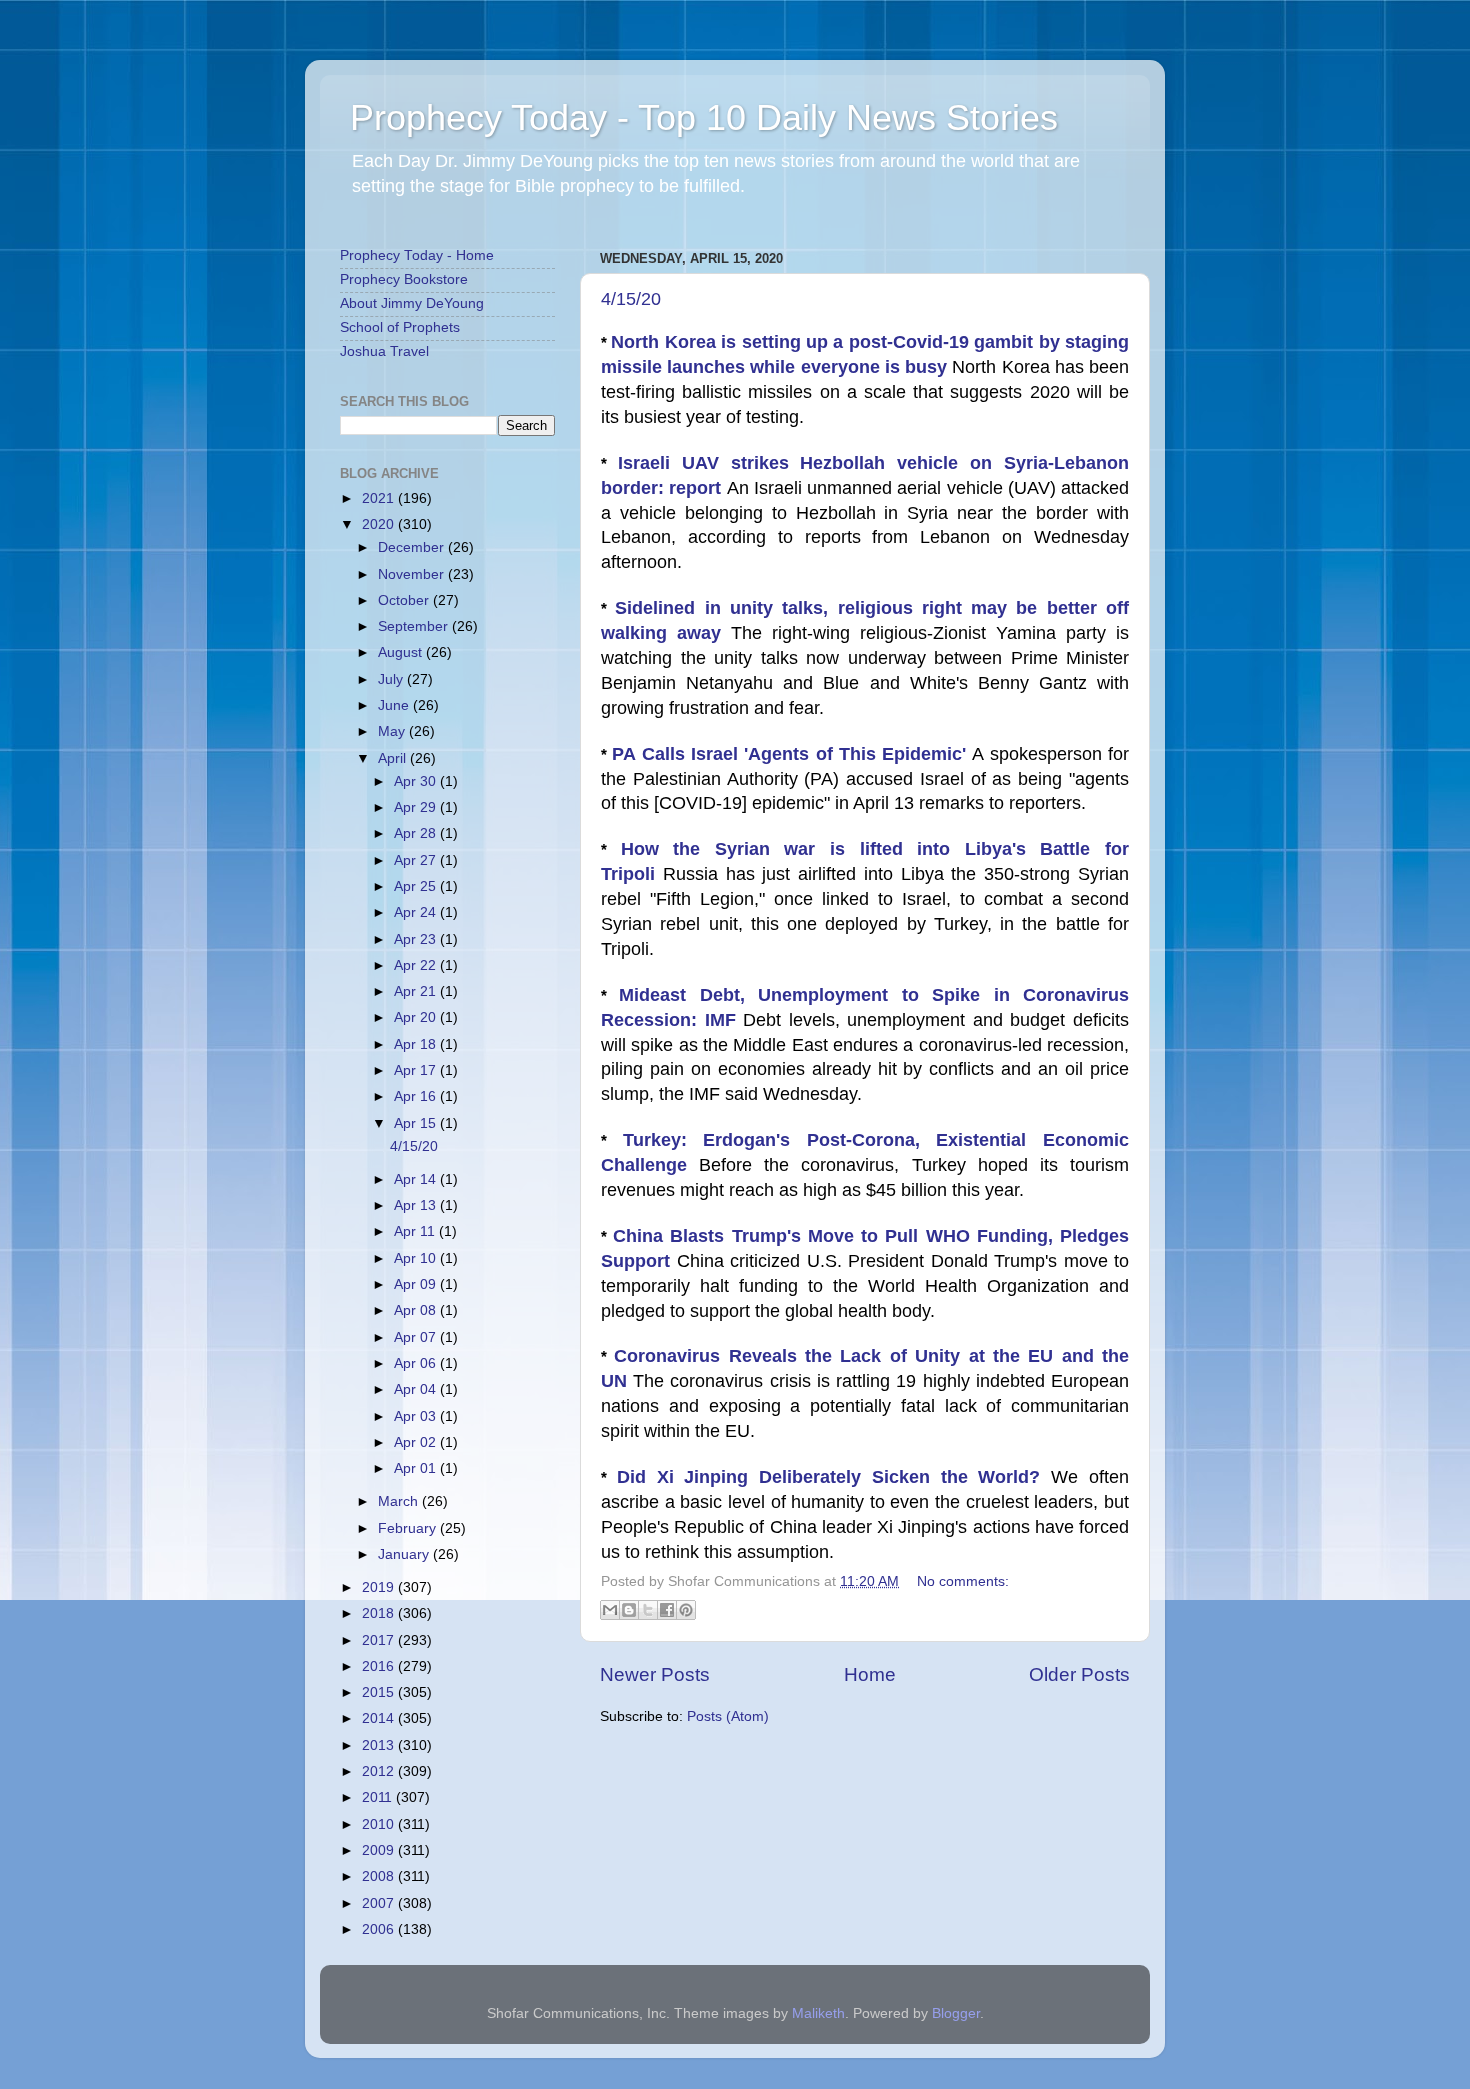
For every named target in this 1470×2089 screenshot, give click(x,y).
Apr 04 (417, 1389)
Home (870, 1674)
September (415, 626)
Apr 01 (417, 1468)
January (405, 1554)
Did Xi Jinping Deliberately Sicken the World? (834, 1477)
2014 (380, 1718)
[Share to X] (648, 1610)
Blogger (956, 2013)
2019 (380, 1587)
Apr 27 (417, 860)
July (392, 679)
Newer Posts (655, 1674)
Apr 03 (417, 1416)
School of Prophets (400, 327)
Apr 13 (417, 1205)
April (394, 758)
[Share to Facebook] (667, 1610)
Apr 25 (417, 886)
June (395, 705)
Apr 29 (417, 807)
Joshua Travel (384, 351)
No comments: (963, 1581)
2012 (380, 1771)
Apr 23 (417, 939)
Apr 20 (417, 1017)
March (400, 1501)
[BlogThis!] (629, 1610)
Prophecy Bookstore (404, 279)
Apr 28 (417, 833)
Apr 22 (417, 965)
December (413, 547)
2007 (380, 1903)
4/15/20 (631, 299)
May (393, 731)
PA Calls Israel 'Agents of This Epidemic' (792, 754)
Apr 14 (417, 1179)
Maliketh (818, 2013)
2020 (380, 524)
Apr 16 (417, 1096)
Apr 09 (417, 1284)
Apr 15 (417, 1123)
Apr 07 (417, 1337)
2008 (380, 1876)
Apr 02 (417, 1442)
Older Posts (1079, 1674)
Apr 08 (417, 1310)
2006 (380, 1929)
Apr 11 (416, 1231)
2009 (380, 1850)
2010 (380, 1824)
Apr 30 (417, 781)
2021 (380, 498)
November (413, 574)
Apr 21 (417, 991)
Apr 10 (417, 1258)
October (405, 600)
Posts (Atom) (728, 1716)
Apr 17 (417, 1070)
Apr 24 (417, 912)
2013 (380, 1745)
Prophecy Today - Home (417, 255)
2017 (380, 1640)
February (409, 1528)
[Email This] (610, 1610)
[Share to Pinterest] (686, 1610)
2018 (380, 1613)
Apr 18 (417, 1044)
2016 (380, 1666)
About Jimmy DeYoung (412, 303)
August (402, 652)
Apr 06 (417, 1363)
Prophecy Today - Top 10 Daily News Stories (704, 117)
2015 (380, 1692)
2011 (379, 1797)
